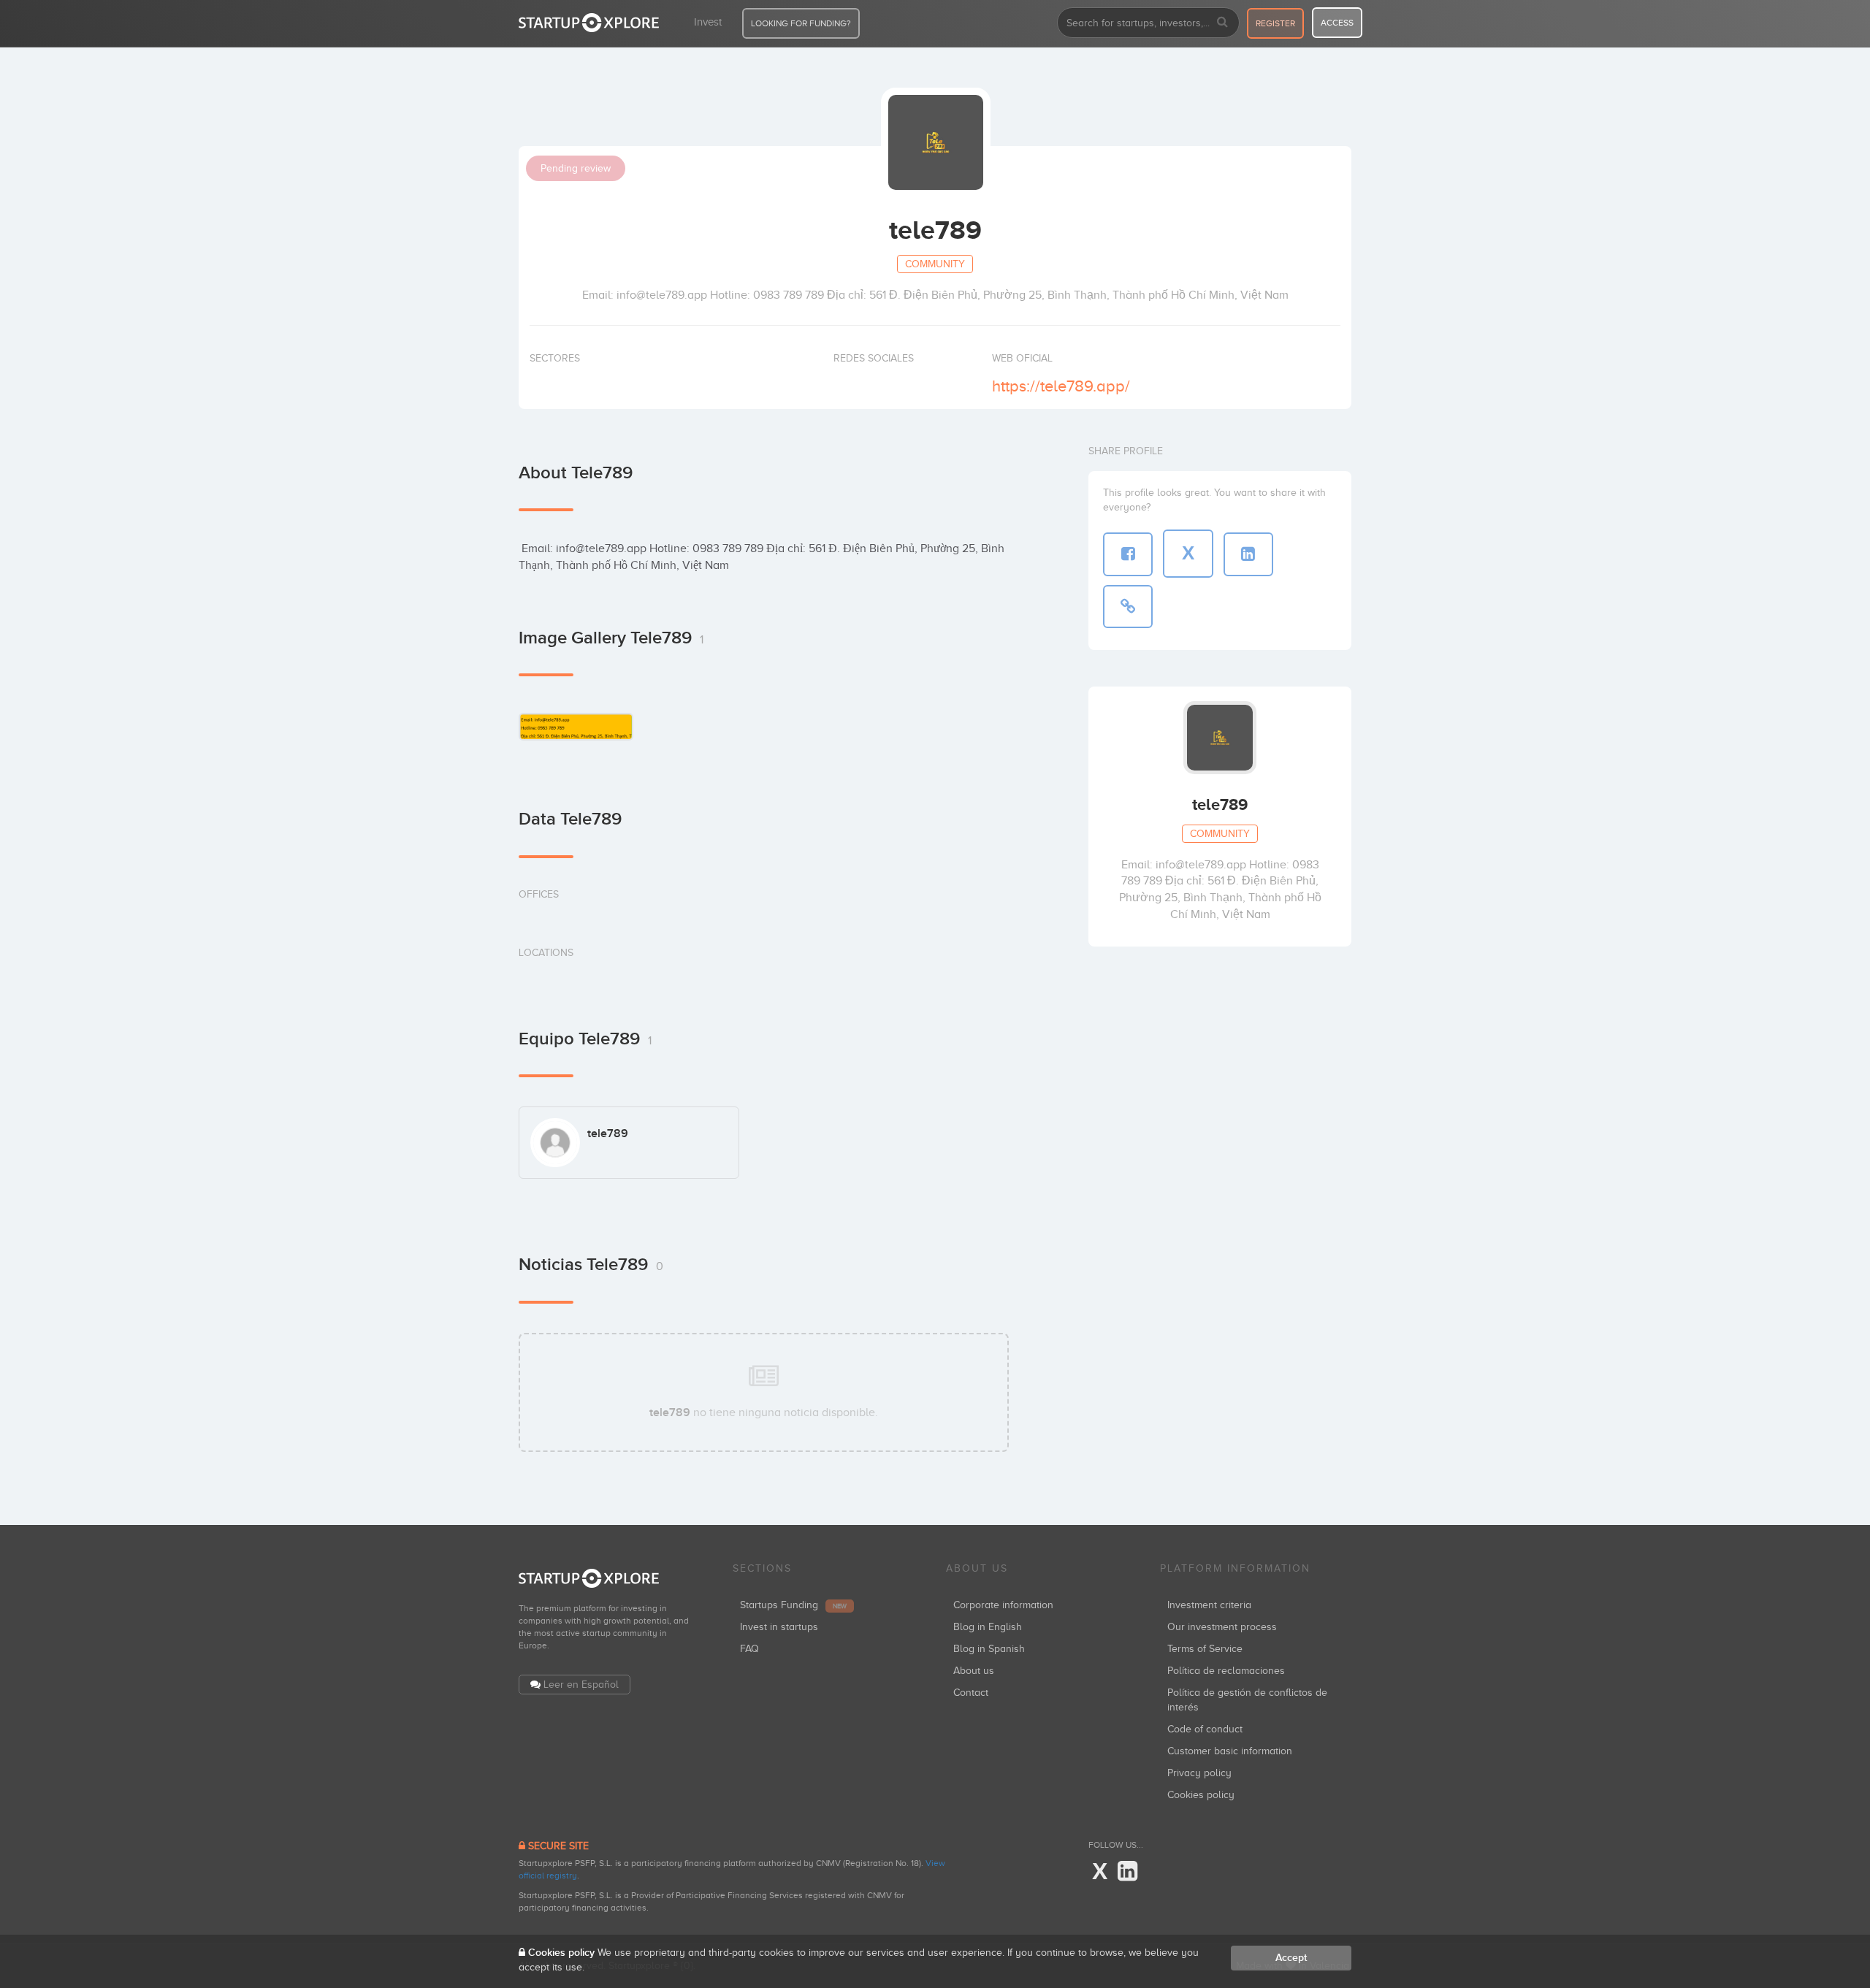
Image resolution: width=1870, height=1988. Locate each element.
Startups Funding (793, 1605)
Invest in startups (779, 1627)
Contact (971, 1693)
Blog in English (988, 1627)
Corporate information (1003, 1605)
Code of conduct (1205, 1729)
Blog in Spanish (989, 1649)
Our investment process (1222, 1627)
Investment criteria (1209, 1605)
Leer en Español (581, 1685)
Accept (1291, 1958)
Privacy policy (1199, 1773)
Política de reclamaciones (1226, 1671)
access (1337, 23)
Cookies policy (1201, 1795)
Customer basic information (1230, 1751)
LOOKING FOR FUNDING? (801, 23)
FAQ (749, 1649)
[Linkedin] (1127, 1872)
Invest (708, 22)
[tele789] (576, 726)
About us (974, 1671)
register (1275, 23)
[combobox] (1148, 23)
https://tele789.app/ (1061, 386)
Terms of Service (1205, 1649)
